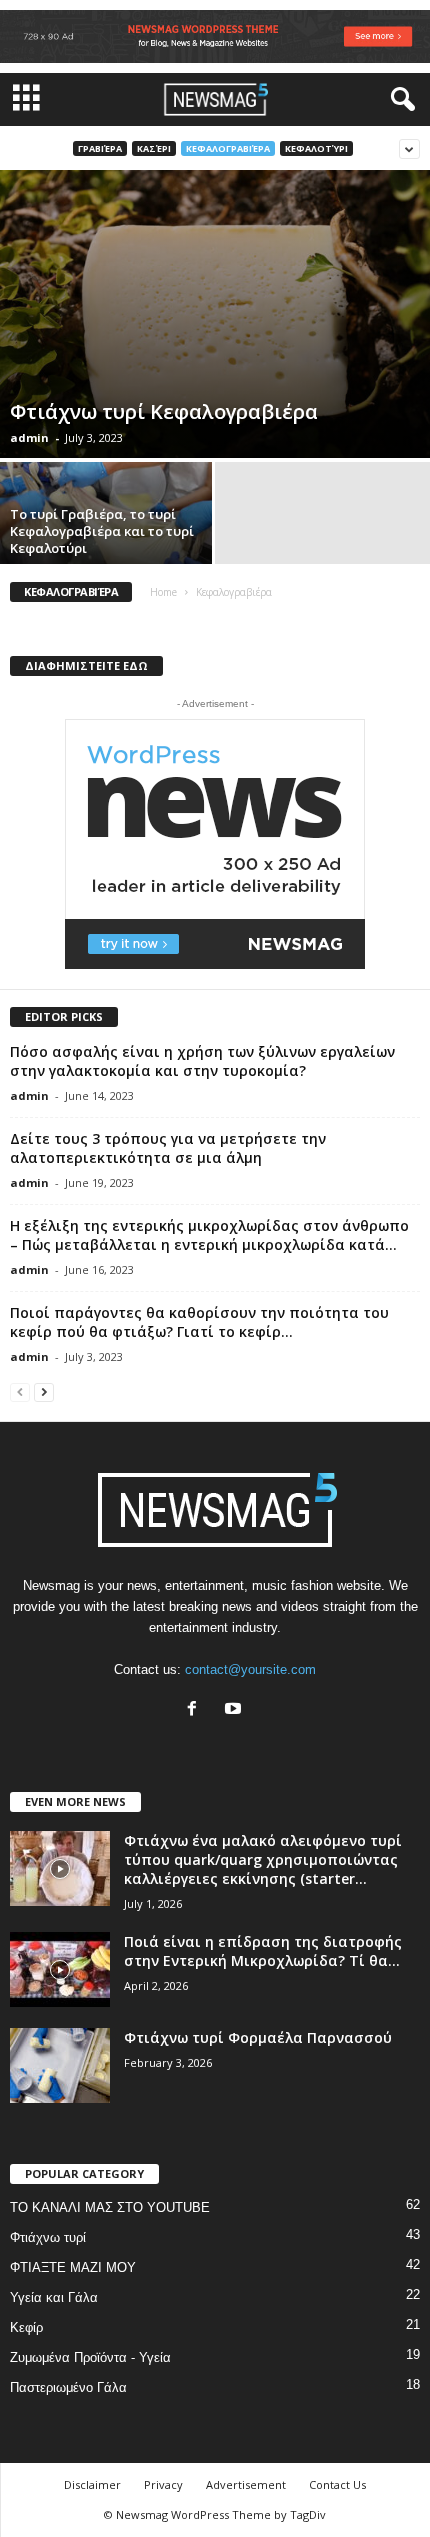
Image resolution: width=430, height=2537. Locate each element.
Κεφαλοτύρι (316, 148)
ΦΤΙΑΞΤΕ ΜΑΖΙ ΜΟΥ (73, 2267)
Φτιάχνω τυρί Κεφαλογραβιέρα (164, 411)
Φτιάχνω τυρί (48, 2237)
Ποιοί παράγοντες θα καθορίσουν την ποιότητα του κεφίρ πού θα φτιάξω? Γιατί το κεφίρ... (199, 1322)
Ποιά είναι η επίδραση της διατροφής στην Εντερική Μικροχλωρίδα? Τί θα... (263, 1951)
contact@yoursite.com (250, 1669)
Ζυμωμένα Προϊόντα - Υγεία (90, 2357)
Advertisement (246, 2484)
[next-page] (44, 1391)
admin (29, 437)
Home (163, 592)
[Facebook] (196, 1710)
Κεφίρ (26, 2327)
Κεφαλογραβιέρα (228, 148)
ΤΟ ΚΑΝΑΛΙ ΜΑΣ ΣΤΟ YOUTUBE (110, 2207)
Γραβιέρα (100, 148)
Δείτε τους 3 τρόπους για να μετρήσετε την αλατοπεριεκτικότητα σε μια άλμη (168, 1148)
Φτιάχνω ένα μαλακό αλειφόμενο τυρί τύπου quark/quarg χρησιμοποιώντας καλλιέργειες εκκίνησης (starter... (263, 1859)
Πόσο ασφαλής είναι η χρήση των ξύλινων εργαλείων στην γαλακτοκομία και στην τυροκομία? (202, 1061)
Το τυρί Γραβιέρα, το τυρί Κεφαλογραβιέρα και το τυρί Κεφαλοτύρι (102, 531)
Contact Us (337, 2484)
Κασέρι (154, 148)
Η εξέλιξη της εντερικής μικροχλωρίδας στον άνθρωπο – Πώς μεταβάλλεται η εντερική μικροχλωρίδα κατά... (209, 1235)
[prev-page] (20, 1391)
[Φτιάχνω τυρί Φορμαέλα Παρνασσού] (60, 2065)
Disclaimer (92, 2484)
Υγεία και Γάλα (54, 2297)
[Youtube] (235, 1710)
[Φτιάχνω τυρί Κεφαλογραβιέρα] (215, 314)
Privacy (163, 2484)
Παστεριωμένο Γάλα (68, 2387)
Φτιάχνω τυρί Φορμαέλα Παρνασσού (258, 2037)
